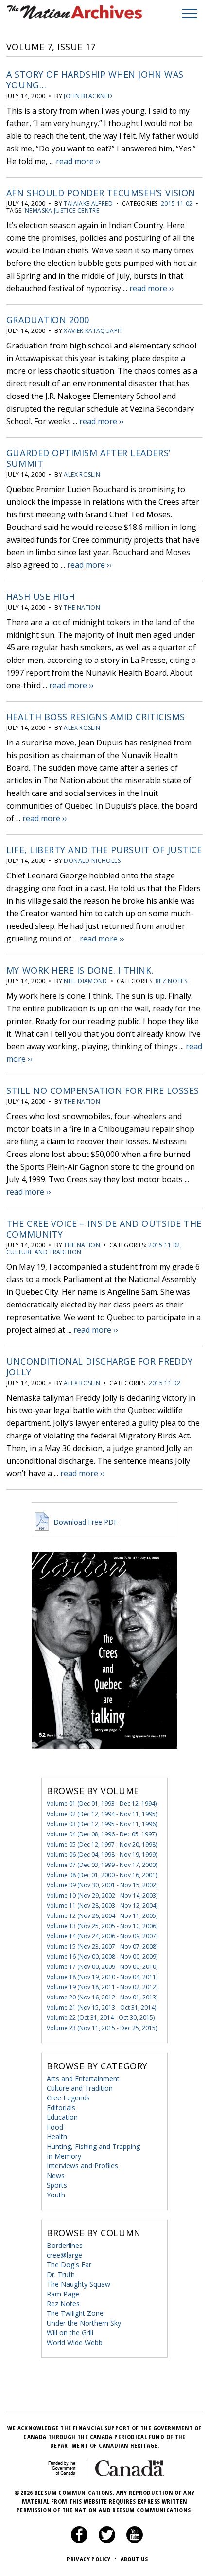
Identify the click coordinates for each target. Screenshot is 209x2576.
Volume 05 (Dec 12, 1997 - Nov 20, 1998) (102, 1844)
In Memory (64, 2156)
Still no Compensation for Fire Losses (103, 1090)
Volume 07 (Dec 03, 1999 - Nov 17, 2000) (102, 1865)
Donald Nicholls (92, 861)
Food (55, 2127)
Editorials (61, 2107)
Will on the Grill (70, 2333)
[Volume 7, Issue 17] (104, 1763)
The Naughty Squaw (78, 2284)
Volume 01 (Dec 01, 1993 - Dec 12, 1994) (102, 1804)
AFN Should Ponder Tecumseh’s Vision (101, 193)
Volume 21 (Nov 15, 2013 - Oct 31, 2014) (101, 2007)
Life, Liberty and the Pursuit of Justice (104, 850)
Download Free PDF (85, 1522)
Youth (56, 2195)
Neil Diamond (85, 981)
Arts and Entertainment (83, 2078)
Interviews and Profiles (82, 2166)
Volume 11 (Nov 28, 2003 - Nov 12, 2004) (102, 1906)
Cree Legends (68, 2098)
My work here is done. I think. (80, 970)
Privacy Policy (92, 2559)
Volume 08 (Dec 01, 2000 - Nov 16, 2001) (102, 1875)
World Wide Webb (75, 2342)
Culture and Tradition (44, 1252)
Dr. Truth (61, 2274)
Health (57, 2137)
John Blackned (88, 96)
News (56, 2175)
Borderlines (65, 2245)
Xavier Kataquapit (93, 331)
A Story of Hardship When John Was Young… (95, 80)
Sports (57, 2185)
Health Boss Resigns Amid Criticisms (96, 717)
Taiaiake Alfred (88, 204)
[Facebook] (79, 2541)
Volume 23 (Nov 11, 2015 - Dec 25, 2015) (102, 2028)
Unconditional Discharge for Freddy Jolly (99, 1367)
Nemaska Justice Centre (62, 210)
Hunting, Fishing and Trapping (93, 2146)
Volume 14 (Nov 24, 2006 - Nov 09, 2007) (102, 1936)
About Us (134, 2559)
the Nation (82, 607)
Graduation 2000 (48, 320)
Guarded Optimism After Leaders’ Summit (88, 458)
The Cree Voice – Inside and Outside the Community (104, 1229)
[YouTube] (135, 2541)
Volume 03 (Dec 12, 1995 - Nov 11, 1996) (102, 1824)
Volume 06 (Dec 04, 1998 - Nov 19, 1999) (102, 1855)
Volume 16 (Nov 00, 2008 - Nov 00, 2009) (102, 1957)
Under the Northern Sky (84, 2323)
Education (62, 2117)
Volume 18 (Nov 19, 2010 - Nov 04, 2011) (102, 1977)
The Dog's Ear (69, 2265)
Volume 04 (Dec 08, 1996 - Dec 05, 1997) (102, 1834)
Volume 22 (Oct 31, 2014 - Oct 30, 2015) (101, 2018)
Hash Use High (41, 596)
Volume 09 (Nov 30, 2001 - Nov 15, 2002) (102, 1885)
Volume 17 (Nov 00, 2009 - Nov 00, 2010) (102, 1967)
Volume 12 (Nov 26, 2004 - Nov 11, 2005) (102, 1916)
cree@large (64, 2255)
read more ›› (78, 161)
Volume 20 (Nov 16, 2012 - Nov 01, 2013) (102, 1997)
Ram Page (63, 2294)
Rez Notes (171, 981)
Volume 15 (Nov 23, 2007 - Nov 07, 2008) (102, 1946)
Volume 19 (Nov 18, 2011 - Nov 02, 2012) (102, 1987)
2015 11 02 (177, 204)
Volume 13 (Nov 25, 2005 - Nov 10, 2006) (102, 1926)
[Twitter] (107, 2541)
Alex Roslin (82, 474)
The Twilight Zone (75, 2313)
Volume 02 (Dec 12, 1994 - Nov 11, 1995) (102, 1814)
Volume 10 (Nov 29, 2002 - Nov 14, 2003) (102, 1895)
